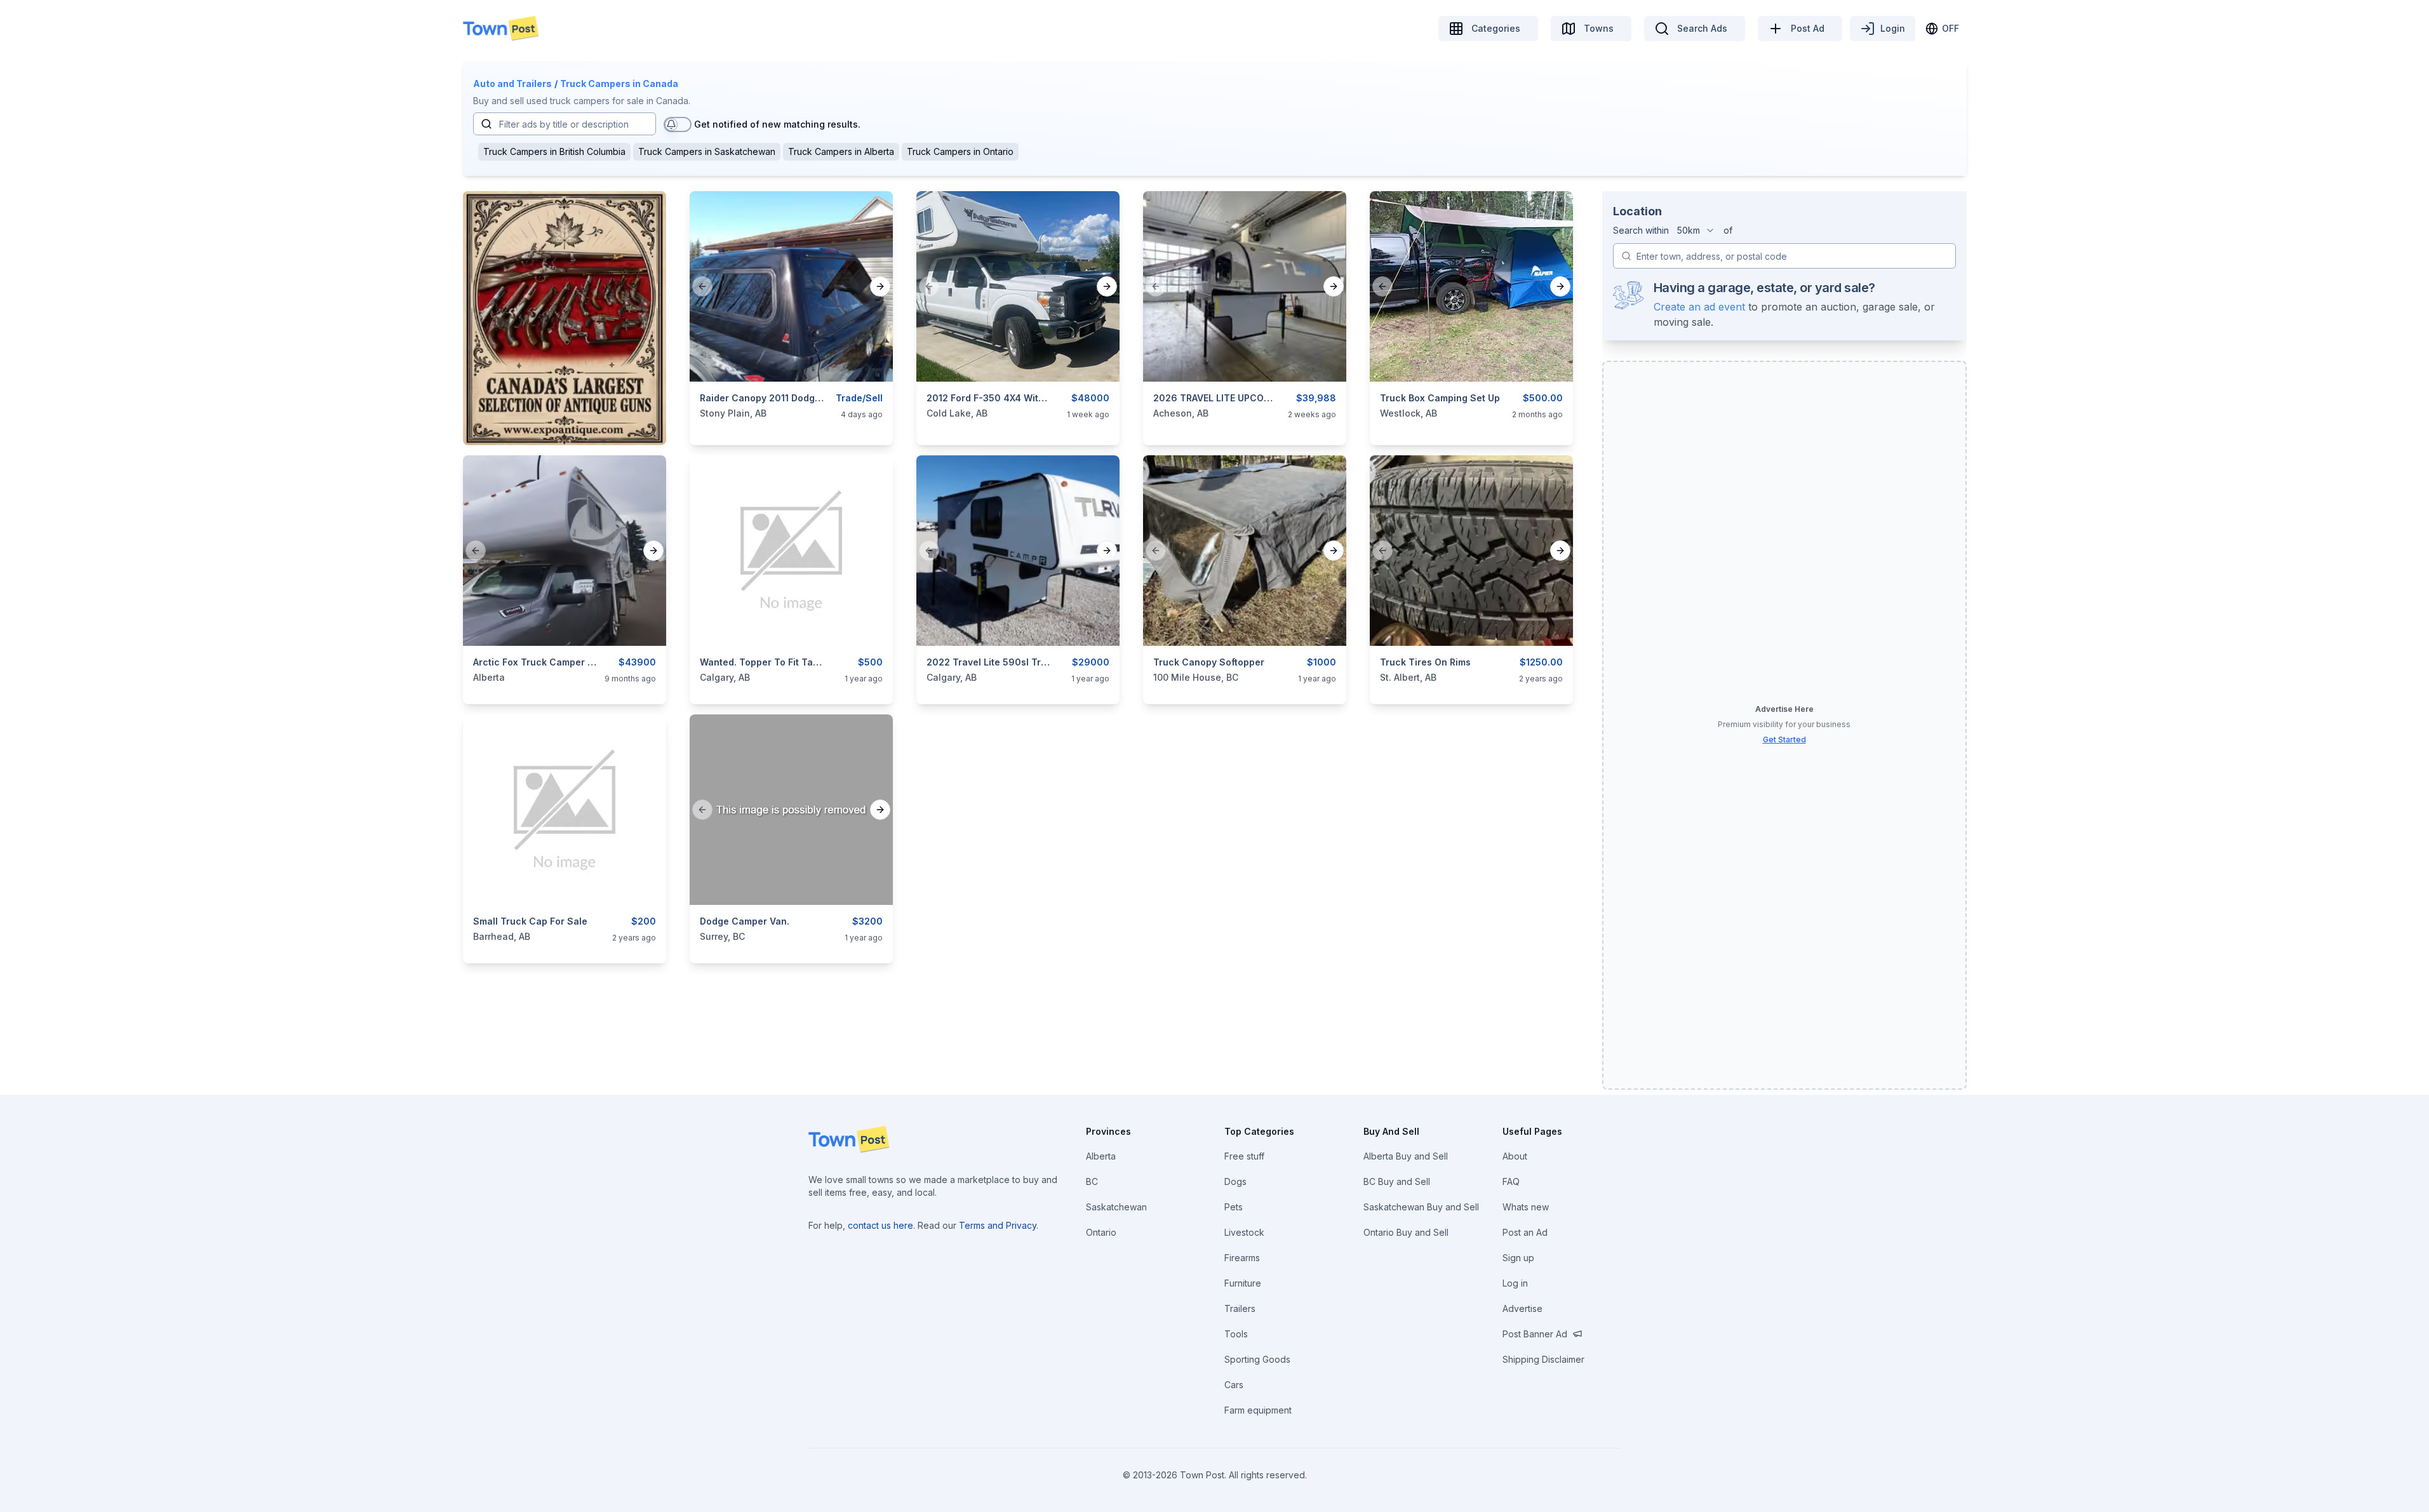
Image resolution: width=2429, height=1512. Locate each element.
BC (1092, 1181)
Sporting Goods (1257, 1359)
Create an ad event (1699, 307)
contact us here (880, 1225)
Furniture (1243, 1283)
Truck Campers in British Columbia (554, 151)
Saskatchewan (1116, 1207)
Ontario (1101, 1232)
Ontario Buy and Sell (1406, 1232)
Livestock (1244, 1232)
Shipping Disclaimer (1543, 1359)
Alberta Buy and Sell (1406, 1156)
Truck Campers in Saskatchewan (707, 151)
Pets (1234, 1207)
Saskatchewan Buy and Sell (1421, 1207)
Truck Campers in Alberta (841, 151)
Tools (1236, 1334)
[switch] (678, 124)
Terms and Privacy (998, 1225)
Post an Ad (1525, 1232)
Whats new (1526, 1207)
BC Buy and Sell (1397, 1181)
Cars (1234, 1385)
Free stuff (1244, 1156)
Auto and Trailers (512, 84)
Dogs (1235, 1181)
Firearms (1242, 1258)
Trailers (1240, 1308)
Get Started (1784, 739)
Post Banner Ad (1535, 1334)
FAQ (1511, 1181)
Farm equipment (1258, 1410)
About (1515, 1156)
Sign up (1518, 1258)
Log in (1515, 1283)
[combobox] (1696, 231)
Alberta (1101, 1156)
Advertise (1522, 1308)
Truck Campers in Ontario (960, 151)
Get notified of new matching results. (777, 124)
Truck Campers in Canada (619, 84)
